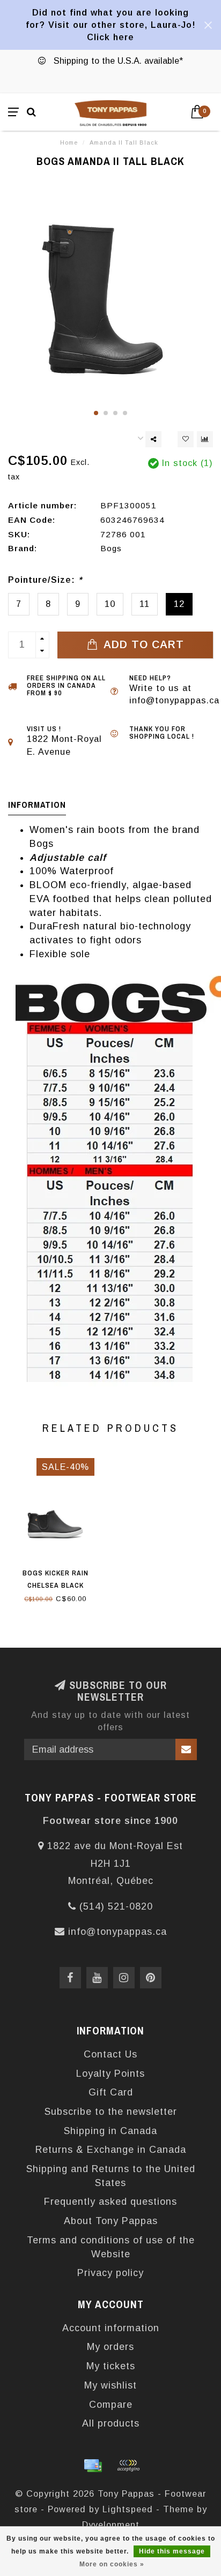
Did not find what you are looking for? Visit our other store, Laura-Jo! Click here (111, 25)
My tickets (111, 2366)
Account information (111, 2328)
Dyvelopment (111, 2525)
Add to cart (142, 644)
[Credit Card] (93, 2466)
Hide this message (172, 2551)
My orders (110, 2347)
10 (110, 604)
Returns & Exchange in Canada (111, 2150)
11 (145, 604)
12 (179, 604)
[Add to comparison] (205, 439)
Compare (111, 2405)
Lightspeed (128, 2509)
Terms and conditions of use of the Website (111, 2247)
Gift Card (111, 2092)
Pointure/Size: (45, 580)
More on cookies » (112, 2564)
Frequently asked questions (110, 2202)
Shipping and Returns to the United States (111, 2176)
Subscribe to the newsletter (111, 2112)
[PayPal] (128, 2466)
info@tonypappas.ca (117, 1932)
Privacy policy (110, 2273)
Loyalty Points (110, 2074)
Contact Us (110, 2054)
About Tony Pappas (111, 2221)
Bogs (111, 548)
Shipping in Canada (110, 2131)
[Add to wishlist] (186, 439)
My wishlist (110, 2385)
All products (111, 2423)
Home (69, 142)
